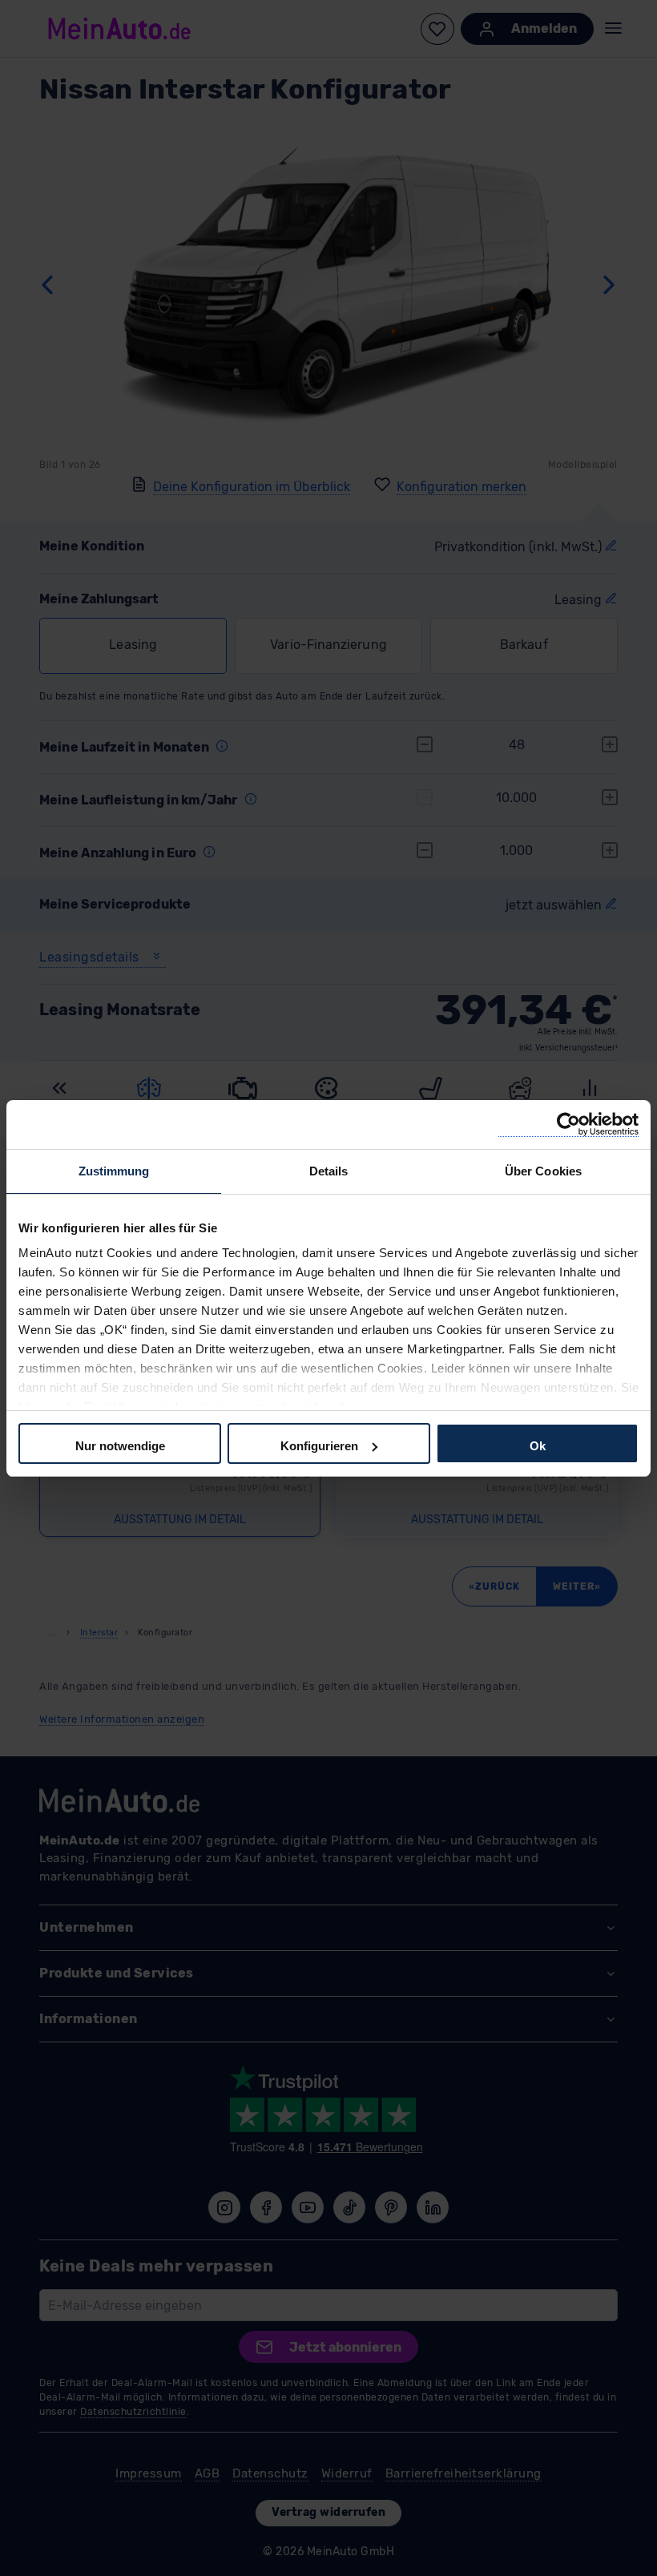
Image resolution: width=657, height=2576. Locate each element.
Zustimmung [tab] (114, 1171)
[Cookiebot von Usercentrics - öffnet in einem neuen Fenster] (568, 1125)
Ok (538, 1446)
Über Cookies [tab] (543, 1171)
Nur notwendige (120, 1446)
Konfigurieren (319, 1446)
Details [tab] (329, 1171)
